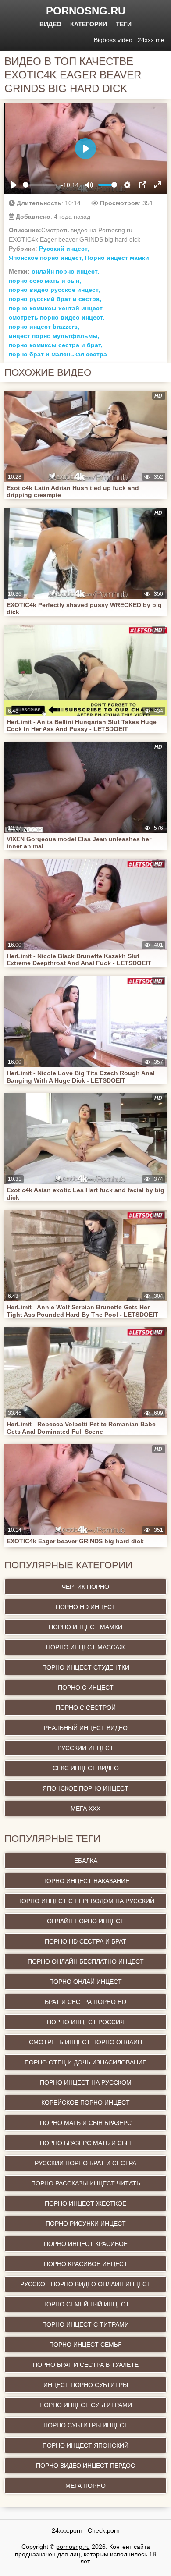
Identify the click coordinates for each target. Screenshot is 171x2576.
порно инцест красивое (86, 2244)
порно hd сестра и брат (85, 1941)
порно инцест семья (85, 2345)
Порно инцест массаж (85, 1647)
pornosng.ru (86, 11)
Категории (89, 24)
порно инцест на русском (86, 2082)
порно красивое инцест (86, 2264)
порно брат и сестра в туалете (86, 2365)
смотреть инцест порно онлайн (85, 2042)
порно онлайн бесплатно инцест (86, 1961)
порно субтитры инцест (86, 2425)
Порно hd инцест (86, 1607)
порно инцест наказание (86, 1881)
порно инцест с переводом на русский (86, 1901)
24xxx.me (151, 40)
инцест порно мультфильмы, (54, 336)
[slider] (40, 185)
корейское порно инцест (85, 2103)
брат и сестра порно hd (85, 2002)
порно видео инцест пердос (85, 2466)
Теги (124, 24)
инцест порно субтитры (86, 2385)
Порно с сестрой (86, 1708)
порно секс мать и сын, (45, 281)
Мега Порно (85, 2486)
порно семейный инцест (86, 2304)
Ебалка (86, 1861)
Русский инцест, (64, 249)
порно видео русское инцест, (54, 290)
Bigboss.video (113, 40)
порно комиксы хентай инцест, (56, 308)
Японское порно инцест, (46, 258)
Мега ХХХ (85, 1809)
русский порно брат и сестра (85, 2163)
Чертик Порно (85, 1587)
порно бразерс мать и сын (86, 2143)
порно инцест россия (86, 2022)
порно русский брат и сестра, (55, 299)
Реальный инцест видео (86, 1728)
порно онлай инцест (85, 1982)
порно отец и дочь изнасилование (85, 2062)
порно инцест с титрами (85, 2324)
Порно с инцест (86, 1688)
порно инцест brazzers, (44, 327)
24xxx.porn (67, 2530)
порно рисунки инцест (86, 2224)
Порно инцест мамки (117, 258)
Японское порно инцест (85, 1788)
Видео (50, 24)
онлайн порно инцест (85, 1921)
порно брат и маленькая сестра (58, 354)
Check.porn (104, 2530)
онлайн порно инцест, (65, 271)
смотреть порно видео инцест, (57, 317)
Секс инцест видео (86, 1768)
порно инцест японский (85, 2445)
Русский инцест (85, 1748)
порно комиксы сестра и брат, (56, 345)
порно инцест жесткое (85, 2203)
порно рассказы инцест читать (86, 2183)
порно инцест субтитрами (86, 2405)
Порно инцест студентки (86, 1667)
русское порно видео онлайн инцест (85, 2284)
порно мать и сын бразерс (86, 2123)
